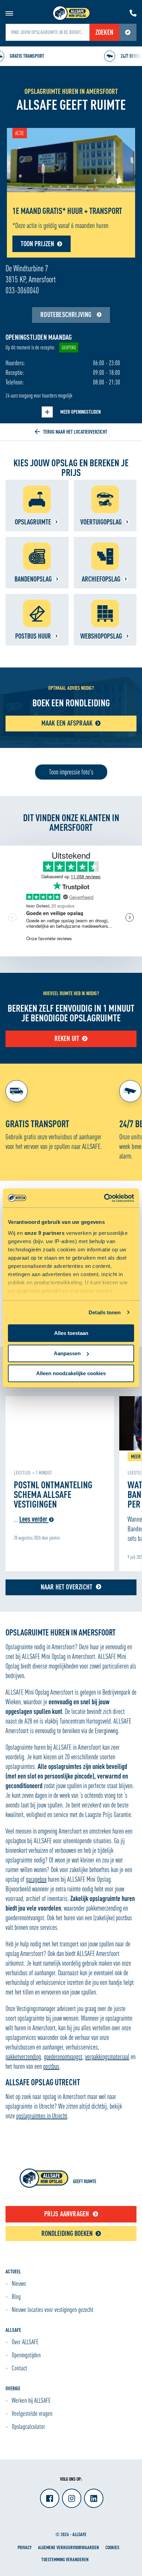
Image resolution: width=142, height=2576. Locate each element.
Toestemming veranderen (65, 2559)
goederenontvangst (63, 2057)
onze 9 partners (45, 1233)
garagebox (36, 1879)
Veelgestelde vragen (32, 2413)
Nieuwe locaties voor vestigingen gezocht (53, 2309)
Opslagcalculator (28, 2426)
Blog (16, 2296)
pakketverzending (23, 2057)
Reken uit (67, 1038)
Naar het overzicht (67, 1587)
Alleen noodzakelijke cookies (71, 1373)
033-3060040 (22, 290)
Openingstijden (26, 2355)
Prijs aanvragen (67, 2214)
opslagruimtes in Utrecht (42, 2116)
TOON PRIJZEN (37, 244)
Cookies (112, 2547)
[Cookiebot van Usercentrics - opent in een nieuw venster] (104, 1198)
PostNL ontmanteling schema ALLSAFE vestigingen (53, 1494)
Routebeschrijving (67, 314)
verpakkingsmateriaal (107, 2057)
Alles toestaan (71, 1333)
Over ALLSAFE (25, 2342)
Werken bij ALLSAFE (31, 2400)
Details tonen (105, 1312)
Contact (19, 2368)
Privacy (24, 2547)
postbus (51, 2066)
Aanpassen (67, 1353)
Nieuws (19, 2283)
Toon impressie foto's (71, 772)
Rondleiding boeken (67, 2233)
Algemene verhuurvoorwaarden (68, 2547)
